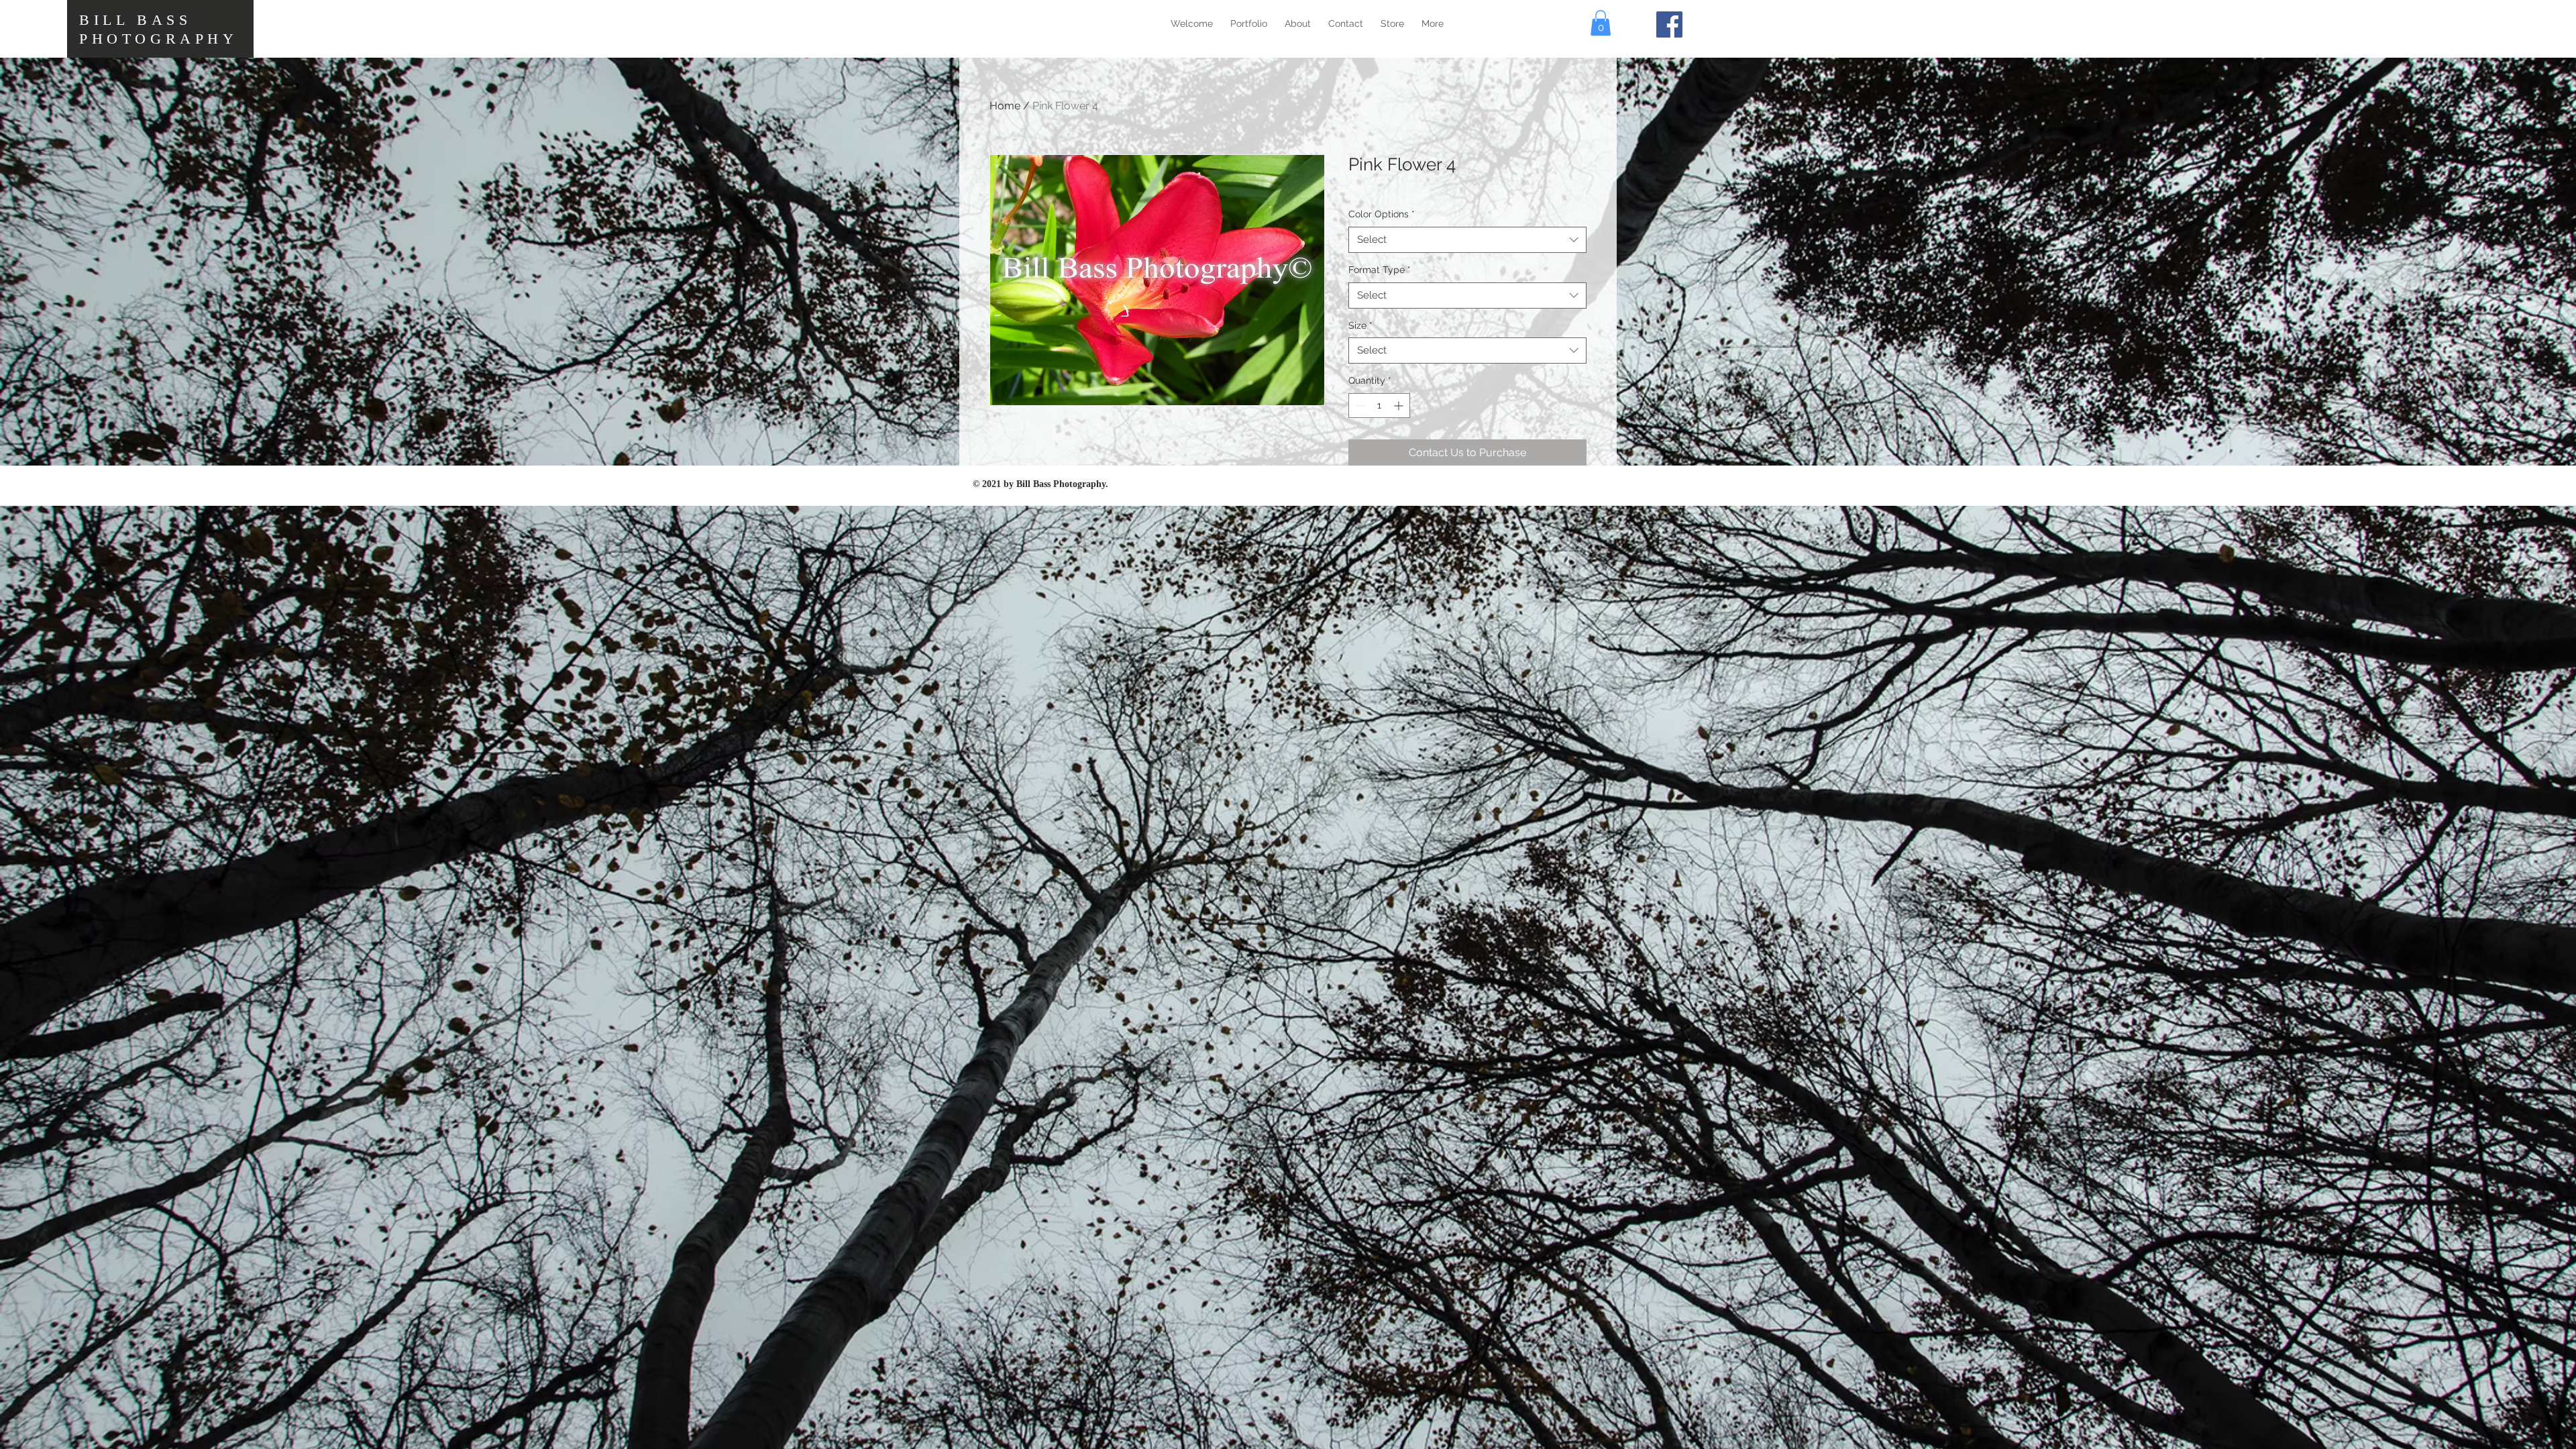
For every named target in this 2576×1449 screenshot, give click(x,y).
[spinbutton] (1379, 406)
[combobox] (1467, 240)
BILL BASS (135, 20)
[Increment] (1400, 406)
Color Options (1382, 214)
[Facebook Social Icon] (1669, 24)
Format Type (1380, 270)
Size (1360, 325)
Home (1005, 106)
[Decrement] (1359, 406)
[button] (1601, 23)
